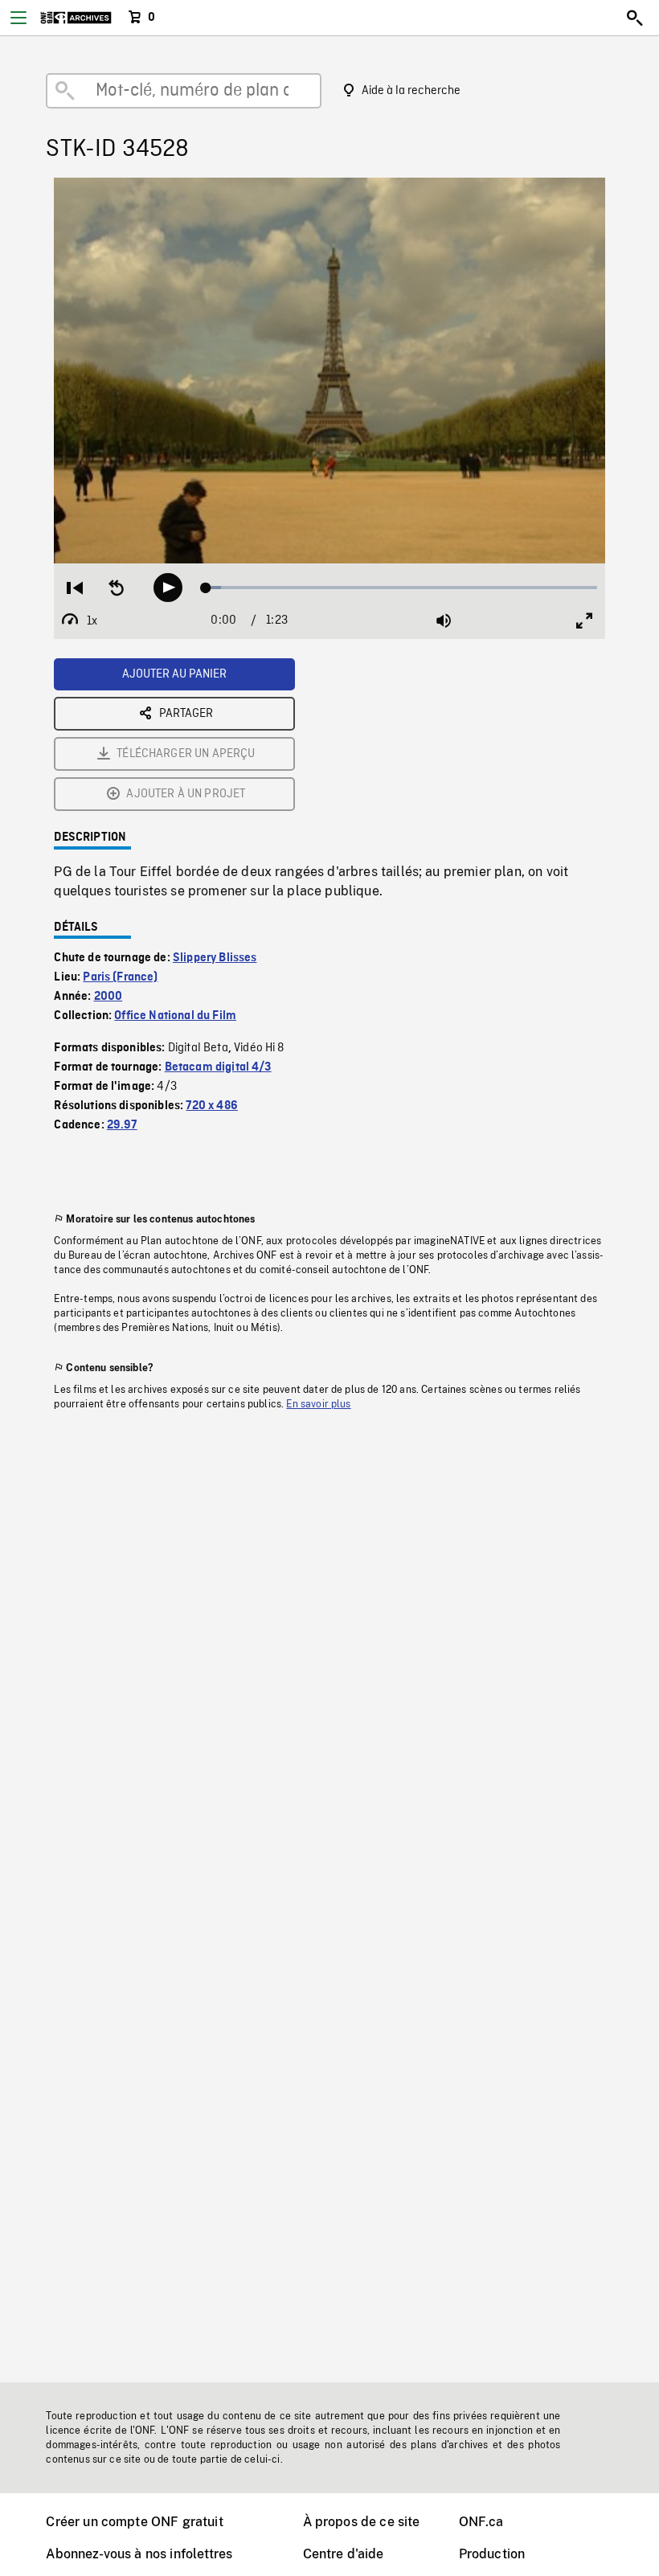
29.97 (122, 1125)
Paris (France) (120, 977)
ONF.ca (481, 2522)
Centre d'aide (344, 2554)
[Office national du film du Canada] (76, 18)
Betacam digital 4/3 (218, 1067)
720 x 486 (211, 1106)
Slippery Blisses (215, 958)
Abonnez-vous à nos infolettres (139, 2554)
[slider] (402, 588)
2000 (108, 997)
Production (492, 2554)
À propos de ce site (362, 2522)
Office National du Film (175, 1016)
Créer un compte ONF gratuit (134, 2522)
